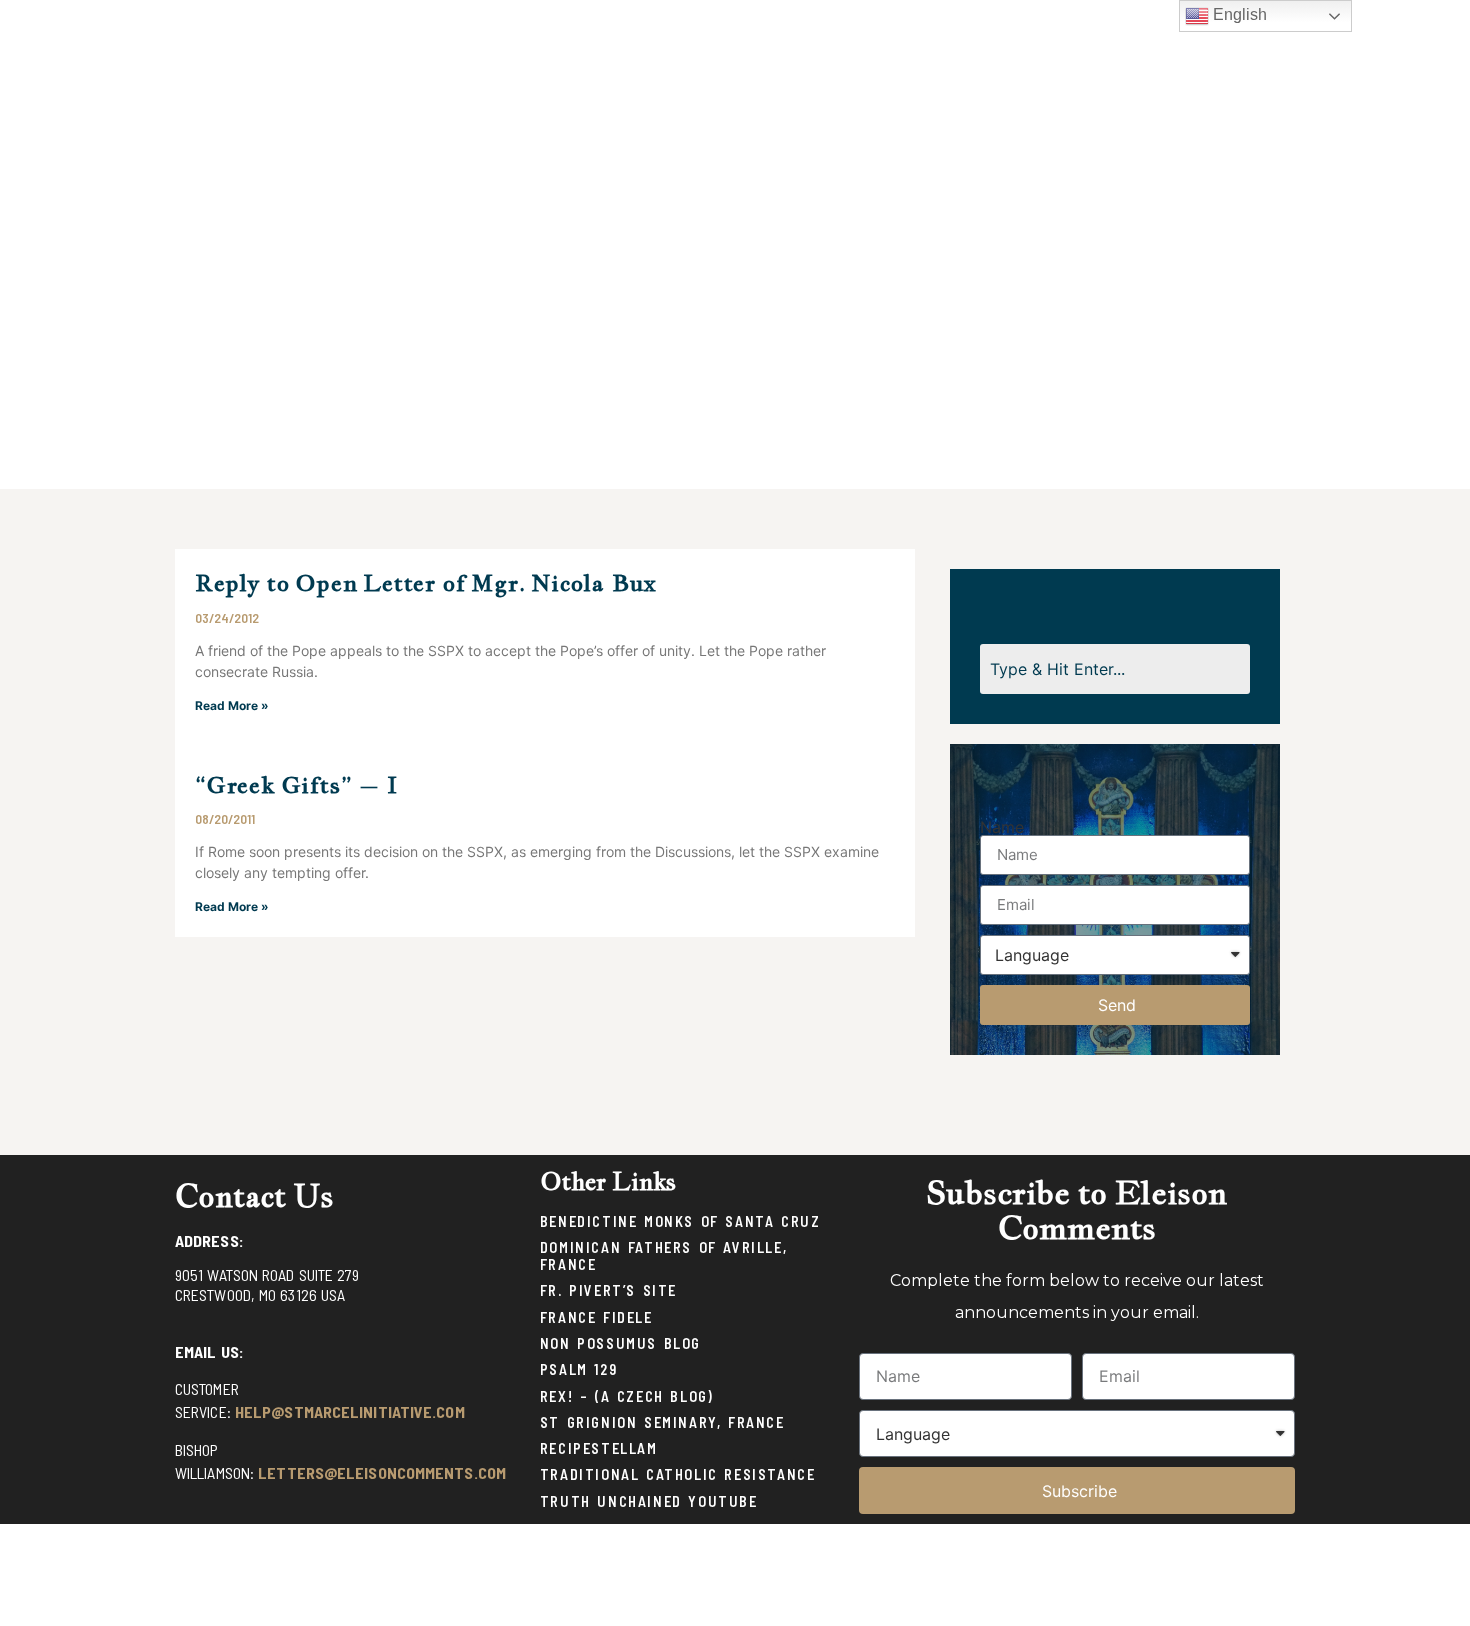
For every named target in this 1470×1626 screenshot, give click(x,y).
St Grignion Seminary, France (662, 1422)
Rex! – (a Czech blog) (627, 1396)
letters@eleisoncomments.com (382, 1472)
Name (1002, 827)
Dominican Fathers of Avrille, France (663, 1256)
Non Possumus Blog (620, 1343)
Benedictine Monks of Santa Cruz (680, 1221)
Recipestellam (599, 1448)
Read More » (232, 705)
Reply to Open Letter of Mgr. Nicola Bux (425, 582)
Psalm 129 (578, 1369)
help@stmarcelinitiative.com (350, 1411)
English (1238, 14)
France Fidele (596, 1317)
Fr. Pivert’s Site (608, 1290)
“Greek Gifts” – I (296, 784)
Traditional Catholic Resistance (678, 1474)
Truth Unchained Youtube (649, 1501)
